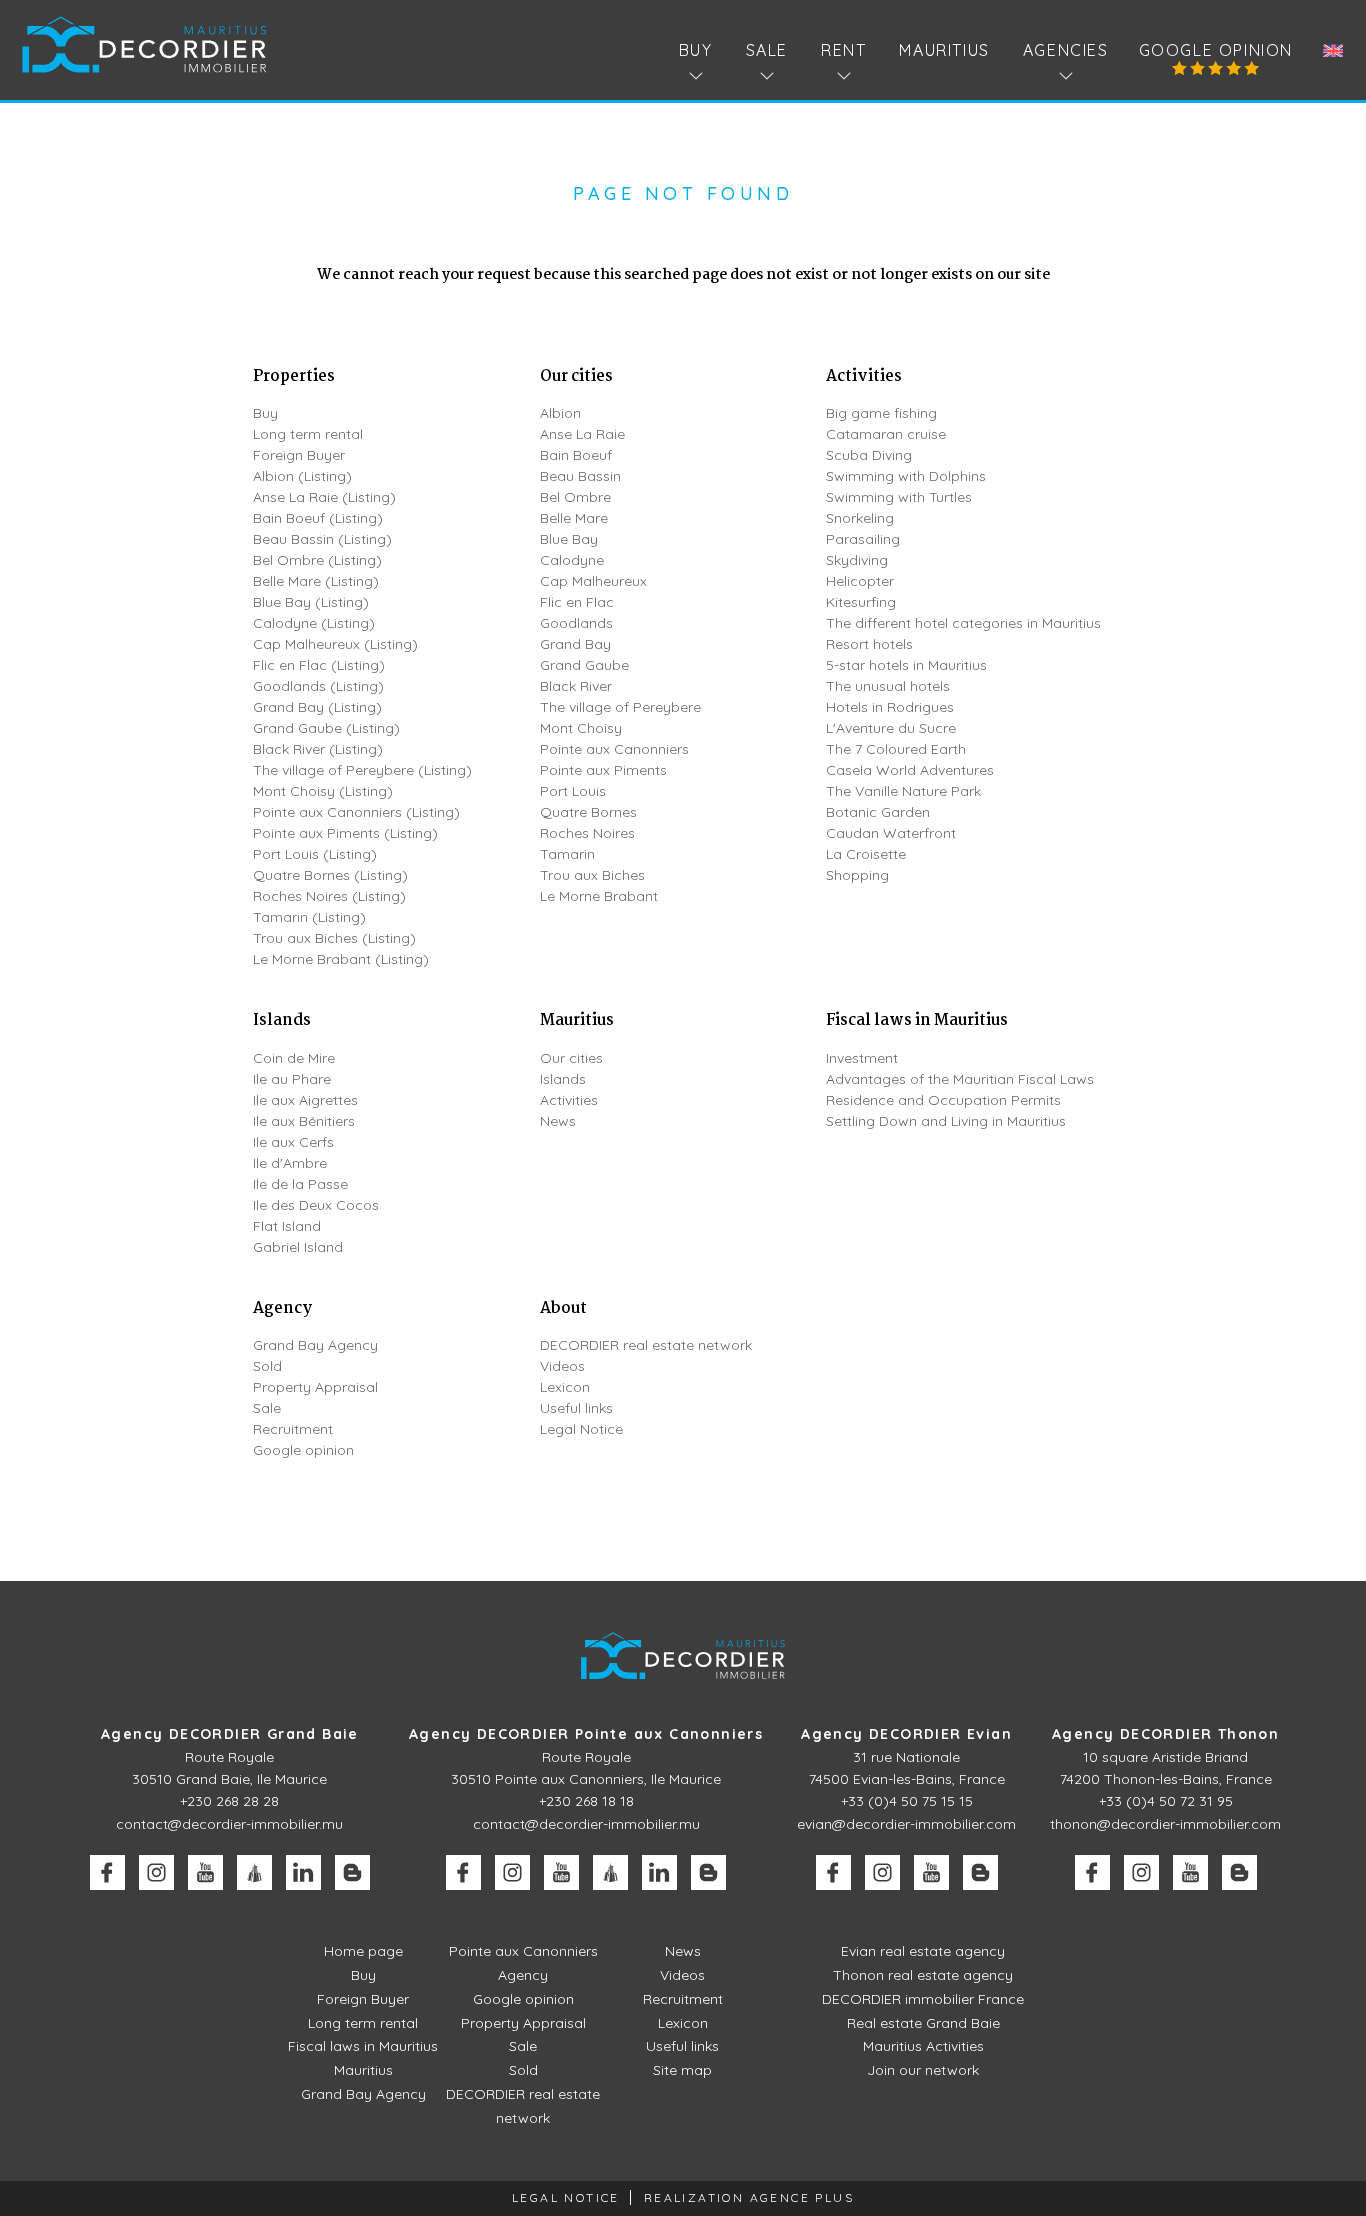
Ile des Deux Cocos (316, 1205)
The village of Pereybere (620, 707)
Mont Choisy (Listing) (323, 791)
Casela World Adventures (910, 770)
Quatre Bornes (588, 812)
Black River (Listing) (318, 749)
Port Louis (573, 791)
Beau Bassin (580, 476)
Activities (864, 376)
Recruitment (293, 1429)
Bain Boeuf (576, 455)
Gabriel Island (298, 1247)
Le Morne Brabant (599, 896)
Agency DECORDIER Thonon (1165, 1734)
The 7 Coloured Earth (896, 749)
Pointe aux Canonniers (614, 749)
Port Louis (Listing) (315, 854)
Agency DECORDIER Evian (906, 1734)
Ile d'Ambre (290, 1163)
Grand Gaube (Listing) (326, 728)
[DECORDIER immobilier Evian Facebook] (833, 1872)
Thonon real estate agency (923, 1975)
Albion (560, 413)
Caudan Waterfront (891, 833)
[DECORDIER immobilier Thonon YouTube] (1190, 1872)
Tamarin (567, 854)
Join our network (923, 2070)
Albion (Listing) (302, 476)
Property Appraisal (315, 1387)
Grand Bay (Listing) (317, 707)
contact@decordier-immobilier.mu (229, 1824)
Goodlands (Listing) (318, 686)
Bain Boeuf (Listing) (318, 518)
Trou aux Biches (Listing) (334, 938)
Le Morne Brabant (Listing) (341, 959)
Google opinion (1216, 50)
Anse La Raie (582, 434)
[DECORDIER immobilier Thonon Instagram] (1141, 1872)
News (558, 1121)
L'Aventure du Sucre (891, 728)
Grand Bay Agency (315, 1345)
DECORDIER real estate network (646, 1345)
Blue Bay (569, 539)
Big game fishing (881, 413)
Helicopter (860, 581)
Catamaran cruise (886, 434)
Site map (682, 2070)
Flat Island (287, 1226)
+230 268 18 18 (586, 1801)
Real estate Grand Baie (923, 2023)
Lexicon (565, 1387)
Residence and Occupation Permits (943, 1100)
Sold (267, 1366)
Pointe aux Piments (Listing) (345, 833)
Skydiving (857, 560)
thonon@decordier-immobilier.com (1165, 1824)
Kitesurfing (861, 602)
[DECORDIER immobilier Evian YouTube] (931, 1872)
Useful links (576, 1408)
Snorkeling (860, 518)
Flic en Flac (577, 602)
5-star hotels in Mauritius (906, 665)
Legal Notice (581, 1429)
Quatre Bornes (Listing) (330, 875)
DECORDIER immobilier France (923, 1999)
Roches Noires (587, 833)
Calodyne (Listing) (314, 623)
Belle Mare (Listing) (316, 581)
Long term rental (308, 434)
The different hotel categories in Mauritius (963, 623)
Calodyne (572, 560)
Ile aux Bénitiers (304, 1121)
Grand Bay (575, 644)
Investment (862, 1058)
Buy (265, 413)
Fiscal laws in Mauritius (917, 1020)
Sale (267, 1408)
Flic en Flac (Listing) (319, 665)
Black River (576, 686)
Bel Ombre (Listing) (317, 560)
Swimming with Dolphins (906, 476)
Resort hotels (869, 644)
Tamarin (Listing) (309, 917)
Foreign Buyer (299, 455)
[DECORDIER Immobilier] (144, 44)
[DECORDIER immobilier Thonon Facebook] (1092, 1872)
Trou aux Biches (592, 875)
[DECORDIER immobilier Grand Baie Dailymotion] (254, 1872)
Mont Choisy (581, 728)
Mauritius (944, 50)
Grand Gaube (584, 665)
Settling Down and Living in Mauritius (946, 1121)
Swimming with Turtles (899, 497)
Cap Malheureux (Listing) (335, 644)
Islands (282, 1020)
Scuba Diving (869, 455)
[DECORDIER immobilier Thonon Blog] (1239, 1872)
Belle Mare (574, 518)
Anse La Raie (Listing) (324, 497)
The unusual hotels (888, 686)
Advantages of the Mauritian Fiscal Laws (960, 1079)
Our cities (576, 376)
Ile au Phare (292, 1079)
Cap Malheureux (593, 581)
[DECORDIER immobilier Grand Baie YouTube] (205, 1872)
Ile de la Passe (300, 1184)
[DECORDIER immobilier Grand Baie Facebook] (107, 1872)
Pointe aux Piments (603, 770)
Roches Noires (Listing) (329, 896)
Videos (562, 1366)
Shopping (857, 875)
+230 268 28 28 (229, 1801)
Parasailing (863, 539)
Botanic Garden (878, 812)
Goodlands (576, 623)
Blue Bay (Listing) (311, 602)
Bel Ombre (575, 497)
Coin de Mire (294, 1058)
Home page (363, 1951)
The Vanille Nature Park (903, 791)
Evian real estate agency (923, 1951)
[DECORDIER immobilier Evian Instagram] (882, 1872)
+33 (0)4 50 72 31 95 (1166, 1801)
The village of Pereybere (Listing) (362, 770)
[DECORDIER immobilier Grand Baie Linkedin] (303, 1872)
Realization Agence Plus (749, 2197)
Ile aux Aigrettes (305, 1100)
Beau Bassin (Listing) (322, 539)
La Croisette (866, 854)
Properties (294, 376)
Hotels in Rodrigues (890, 707)
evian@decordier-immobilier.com (906, 1824)
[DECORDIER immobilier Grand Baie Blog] (352, 1872)
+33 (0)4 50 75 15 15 (907, 1801)
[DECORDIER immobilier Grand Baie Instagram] (156, 1872)
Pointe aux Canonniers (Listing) (356, 812)
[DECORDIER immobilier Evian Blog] (980, 1872)
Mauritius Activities (923, 2046)
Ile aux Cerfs (293, 1142)
